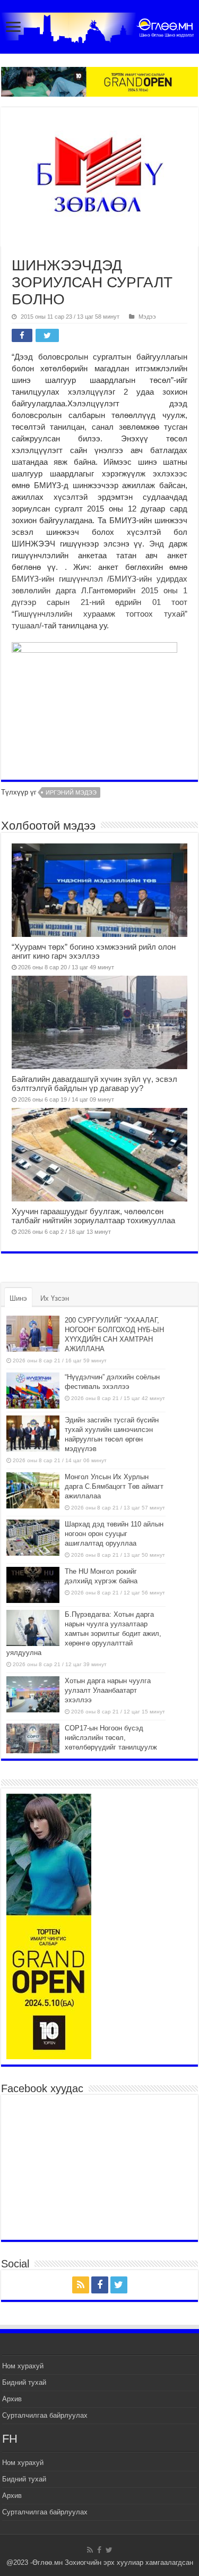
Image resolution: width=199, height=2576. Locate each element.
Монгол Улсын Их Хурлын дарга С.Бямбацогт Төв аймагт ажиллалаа (114, 1486)
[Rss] (81, 2285)
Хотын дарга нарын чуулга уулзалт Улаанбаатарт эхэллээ (108, 1690)
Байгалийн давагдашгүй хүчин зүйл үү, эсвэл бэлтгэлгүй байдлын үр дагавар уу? (94, 1084)
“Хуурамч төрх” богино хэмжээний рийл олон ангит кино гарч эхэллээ (94, 951)
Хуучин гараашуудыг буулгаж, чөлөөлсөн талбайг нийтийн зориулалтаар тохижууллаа (93, 1216)
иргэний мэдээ (71, 792)
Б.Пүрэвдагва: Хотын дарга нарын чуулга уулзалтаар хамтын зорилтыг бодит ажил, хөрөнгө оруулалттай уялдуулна (84, 1634)
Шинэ (18, 1298)
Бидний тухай (24, 2382)
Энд (157, 544)
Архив (12, 2399)
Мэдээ (147, 317)
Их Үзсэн (55, 1298)
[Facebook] (100, 2285)
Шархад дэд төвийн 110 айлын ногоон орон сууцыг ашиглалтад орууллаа (114, 1534)
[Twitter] (119, 2285)
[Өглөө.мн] (99, 25)
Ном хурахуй (23, 2366)
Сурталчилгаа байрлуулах (45, 2415)
